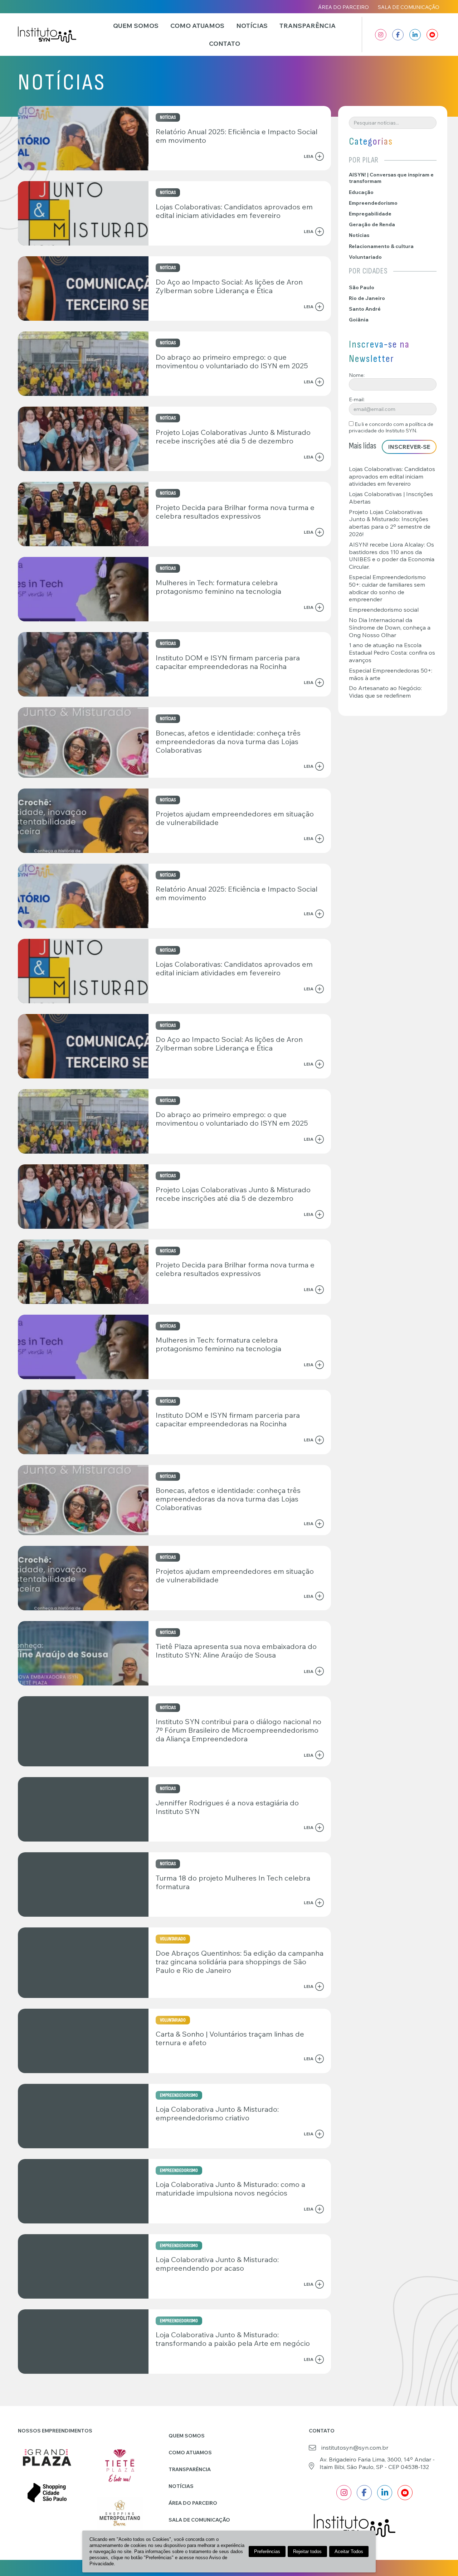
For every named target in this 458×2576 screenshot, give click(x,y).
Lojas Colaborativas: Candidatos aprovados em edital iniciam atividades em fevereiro (392, 476)
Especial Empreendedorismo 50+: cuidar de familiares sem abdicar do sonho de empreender (387, 588)
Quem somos (136, 25)
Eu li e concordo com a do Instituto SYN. (391, 427)
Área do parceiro (343, 7)
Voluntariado (365, 257)
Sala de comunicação (409, 7)
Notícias (252, 25)
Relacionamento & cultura (381, 246)
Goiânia (359, 320)
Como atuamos (197, 25)
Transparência (308, 25)
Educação (361, 192)
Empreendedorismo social (384, 610)
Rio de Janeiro (367, 298)
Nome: (357, 375)
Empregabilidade (370, 214)
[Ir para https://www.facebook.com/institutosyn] (398, 35)
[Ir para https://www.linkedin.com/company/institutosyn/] (415, 35)
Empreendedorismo (373, 203)
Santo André (365, 309)
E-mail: (357, 399)
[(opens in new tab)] (47, 2457)
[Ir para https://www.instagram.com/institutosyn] (381, 35)
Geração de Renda (372, 224)
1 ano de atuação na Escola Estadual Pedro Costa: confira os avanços (392, 653)
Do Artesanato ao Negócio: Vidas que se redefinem (385, 692)
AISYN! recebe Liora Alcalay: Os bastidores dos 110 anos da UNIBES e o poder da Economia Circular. (392, 556)
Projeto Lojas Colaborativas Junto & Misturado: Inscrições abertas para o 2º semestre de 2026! (390, 523)
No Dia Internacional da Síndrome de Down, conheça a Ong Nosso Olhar (390, 627)
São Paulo (362, 287)
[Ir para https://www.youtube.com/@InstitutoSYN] (432, 35)
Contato (225, 43)
